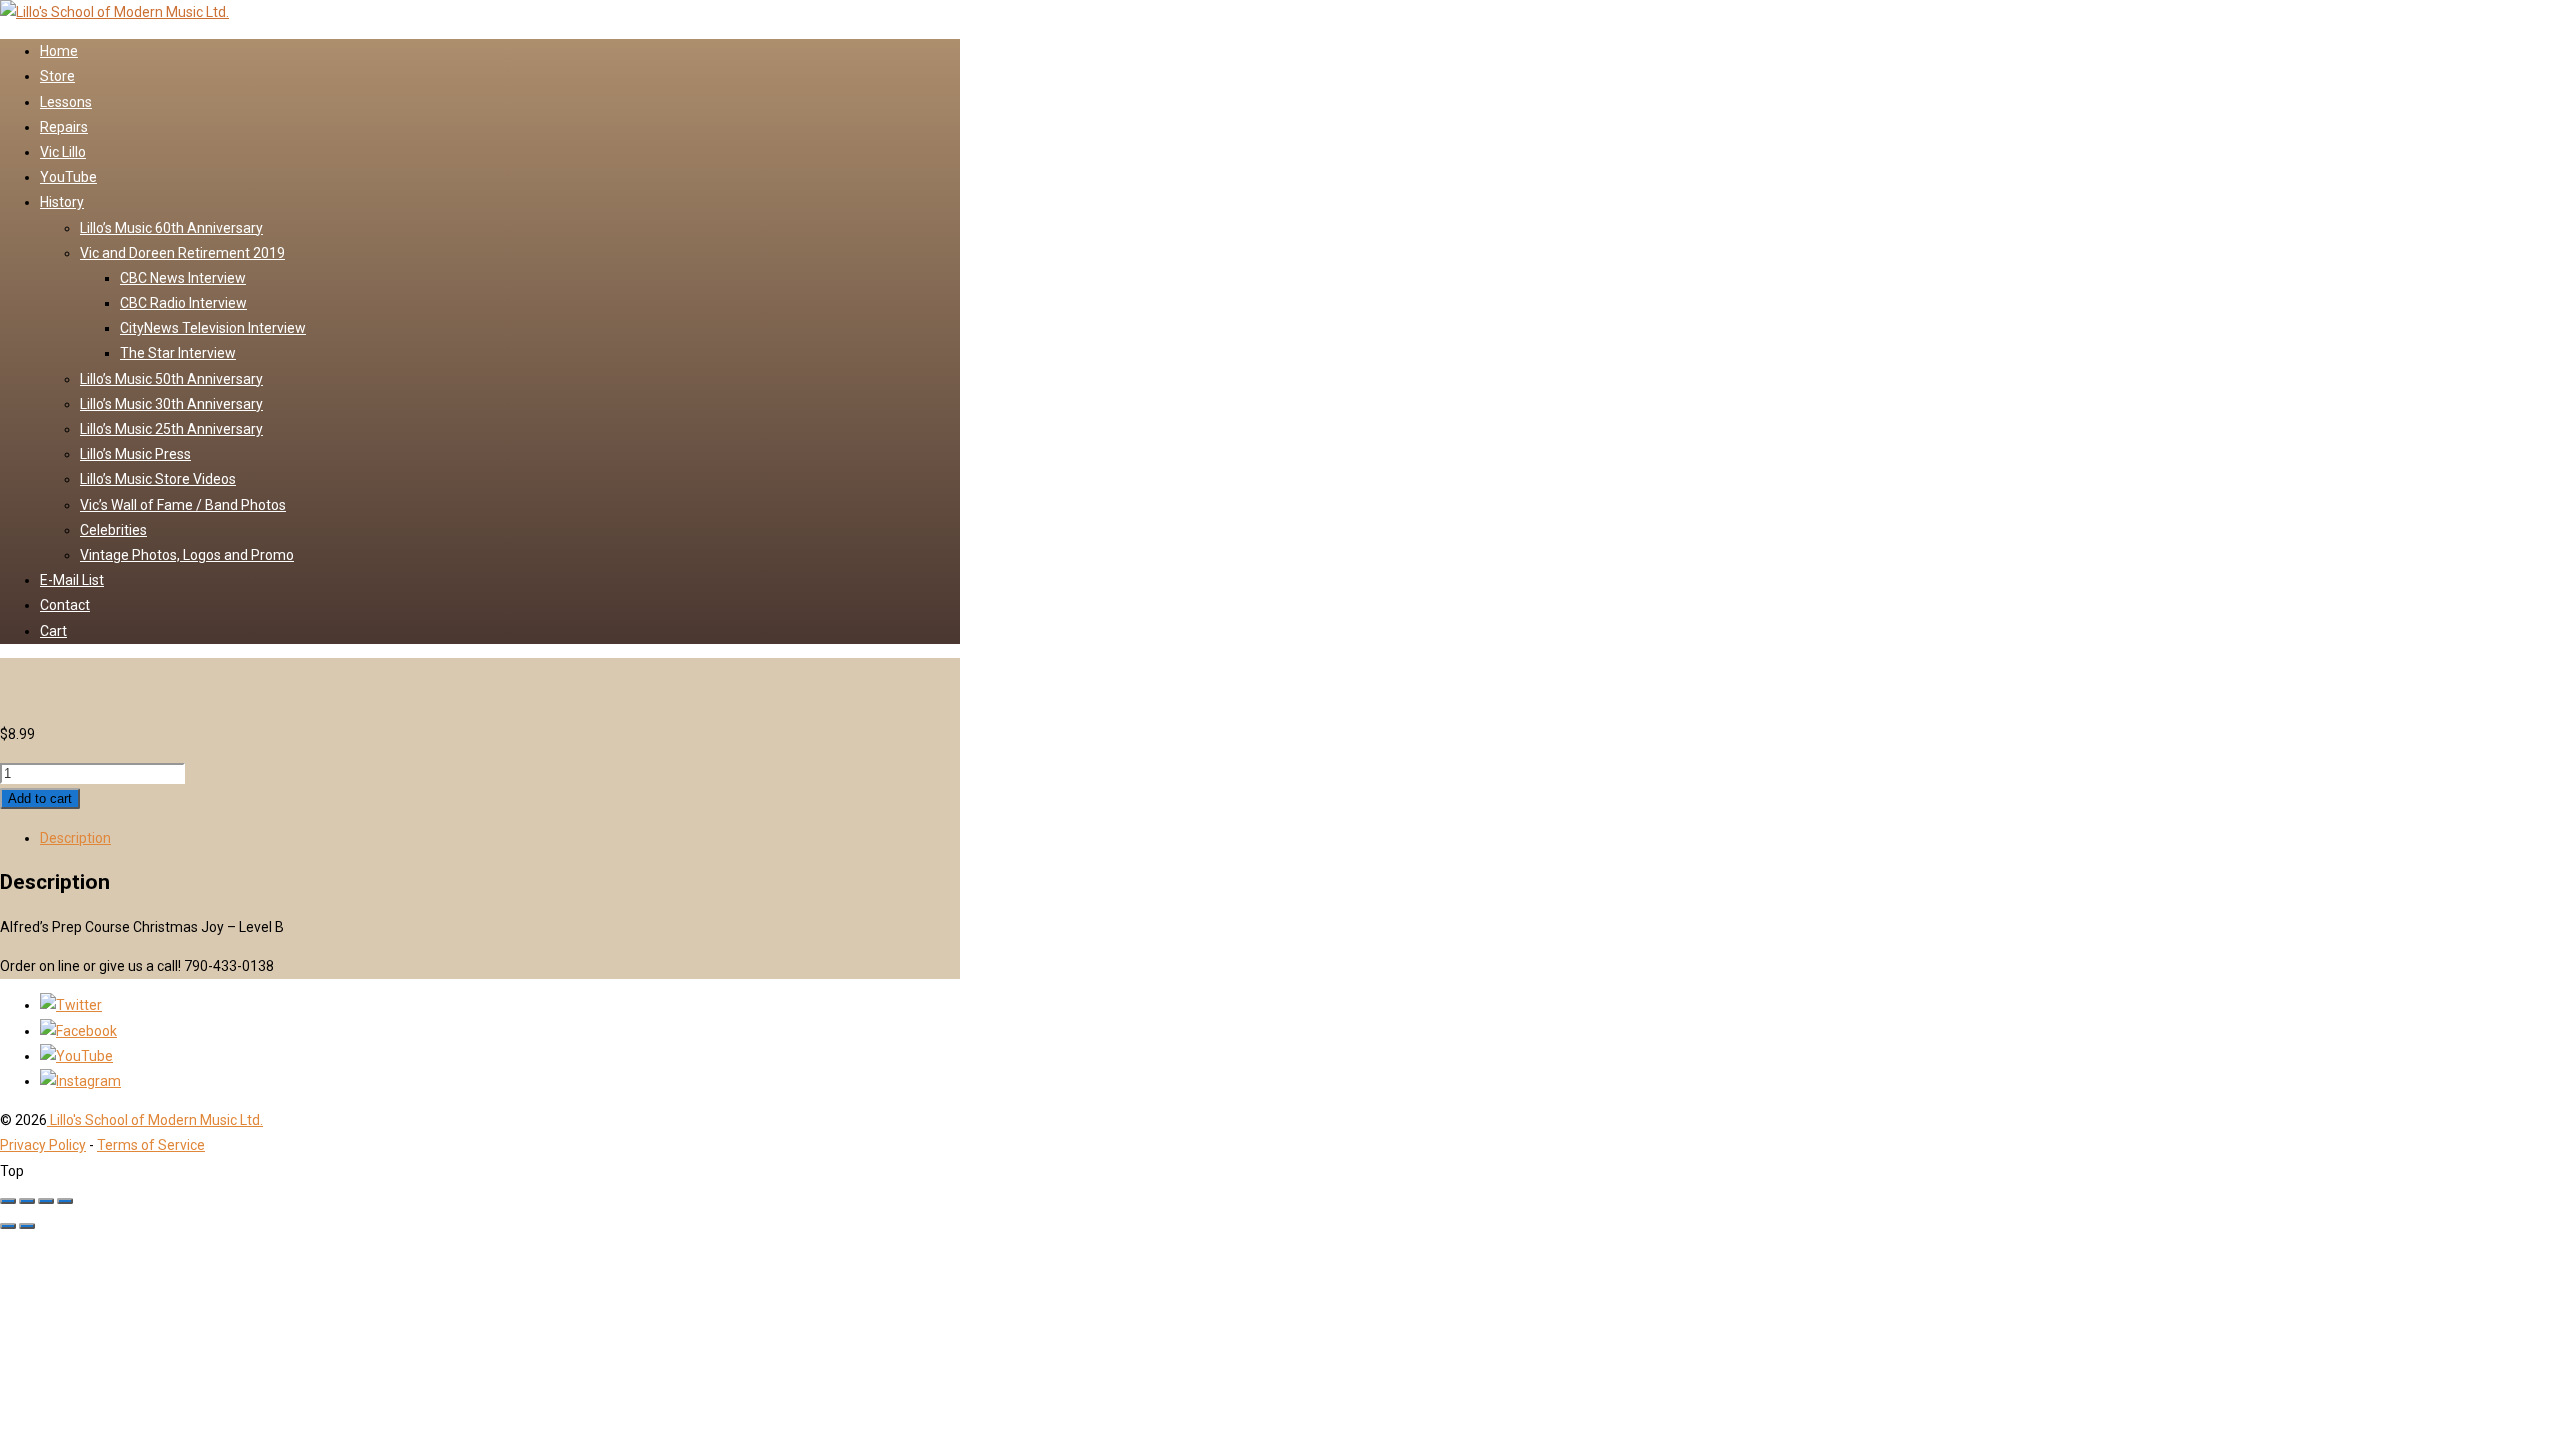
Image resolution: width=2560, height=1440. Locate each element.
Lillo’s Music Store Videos (158, 479)
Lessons (66, 102)
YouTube (68, 177)
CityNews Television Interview (213, 328)
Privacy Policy (43, 1145)
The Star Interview (178, 353)
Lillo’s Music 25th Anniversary (171, 429)
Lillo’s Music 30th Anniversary (171, 404)
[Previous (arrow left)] (8, 1226)
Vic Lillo (63, 152)
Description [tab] (75, 838)
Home (59, 51)
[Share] (46, 1201)
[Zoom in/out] (8, 1201)
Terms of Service (151, 1145)
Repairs (64, 127)
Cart (53, 631)
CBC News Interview (183, 278)
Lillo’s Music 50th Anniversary (171, 379)
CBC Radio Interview (183, 303)
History (62, 202)
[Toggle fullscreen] (27, 1201)
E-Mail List (72, 580)
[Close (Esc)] (65, 1201)
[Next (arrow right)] (27, 1226)
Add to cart (40, 798)
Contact (65, 605)
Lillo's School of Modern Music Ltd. (155, 1120)
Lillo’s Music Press (135, 454)
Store (57, 76)
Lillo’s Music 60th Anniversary (171, 228)
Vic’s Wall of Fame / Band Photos (183, 505)
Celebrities (113, 530)
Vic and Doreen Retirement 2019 (182, 253)
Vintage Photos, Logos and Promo (187, 555)
